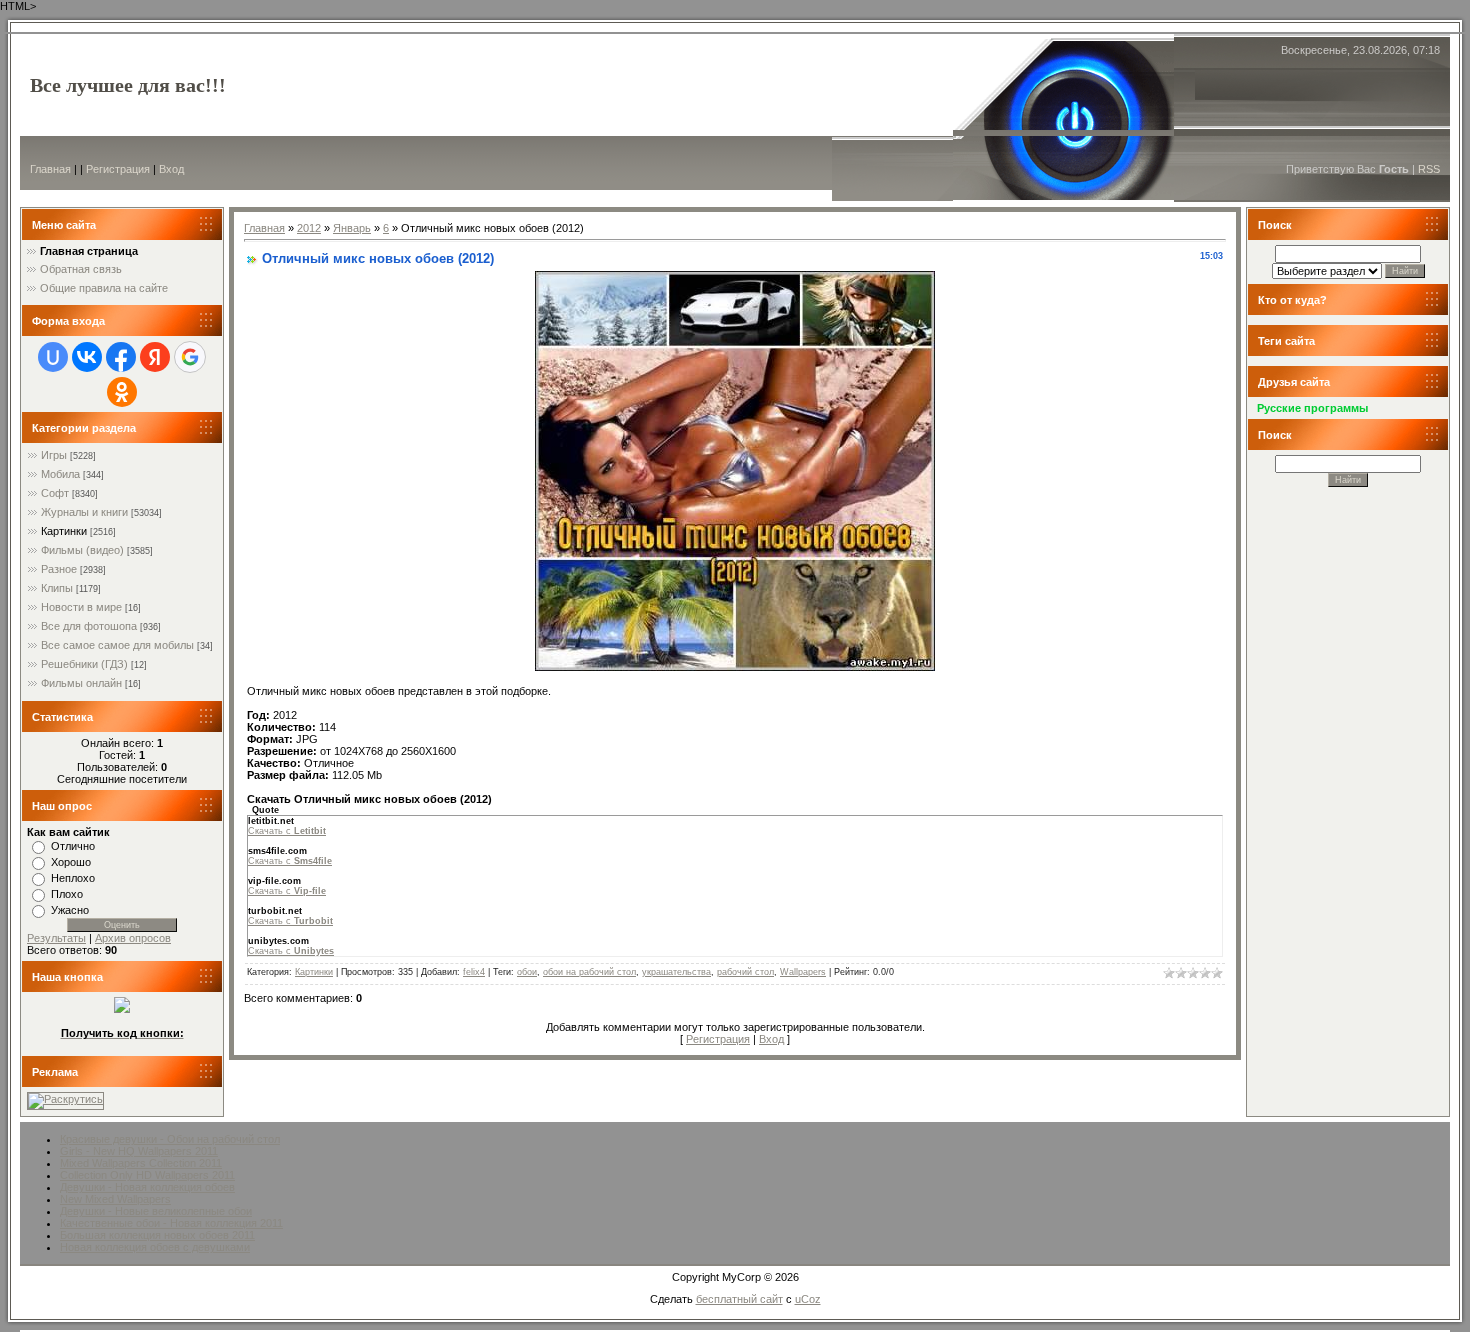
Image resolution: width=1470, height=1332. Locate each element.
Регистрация (118, 169)
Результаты (56, 938)
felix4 (474, 972)
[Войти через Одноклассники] (122, 392)
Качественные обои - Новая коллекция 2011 (171, 1223)
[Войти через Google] (190, 357)
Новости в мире (81, 607)
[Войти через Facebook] (121, 357)
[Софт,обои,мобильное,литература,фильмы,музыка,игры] (122, 1009)
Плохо (67, 894)
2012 (309, 228)
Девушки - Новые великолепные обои (156, 1211)
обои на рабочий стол (589, 972)
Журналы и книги (84, 512)
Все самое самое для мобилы (117, 645)
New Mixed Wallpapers (115, 1199)
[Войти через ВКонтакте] (87, 357)
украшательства (676, 972)
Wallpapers (803, 972)
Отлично (73, 846)
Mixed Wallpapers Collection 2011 (141, 1163)
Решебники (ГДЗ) (84, 664)
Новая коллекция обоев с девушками (155, 1247)
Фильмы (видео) (82, 550)
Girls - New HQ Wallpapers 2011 (139, 1151)
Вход (171, 169)
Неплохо (73, 878)
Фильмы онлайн (81, 683)
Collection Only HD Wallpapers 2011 (147, 1175)
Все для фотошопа (89, 626)
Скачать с (287, 831)
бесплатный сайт (739, 1299)
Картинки (64, 531)
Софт (55, 493)
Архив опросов (133, 938)
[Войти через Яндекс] (155, 357)
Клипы (57, 588)
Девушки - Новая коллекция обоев (147, 1187)
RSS (1429, 169)
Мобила (60, 474)
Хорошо (71, 862)
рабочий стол (745, 972)
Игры (54, 455)
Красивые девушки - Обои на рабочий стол (170, 1139)
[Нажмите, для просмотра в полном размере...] (735, 667)
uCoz (808, 1299)
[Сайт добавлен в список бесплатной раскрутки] (65, 1099)
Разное (59, 569)
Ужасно (70, 910)
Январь (352, 228)
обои (527, 972)
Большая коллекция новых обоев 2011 (157, 1235)
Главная (50, 169)
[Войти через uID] (53, 357)
